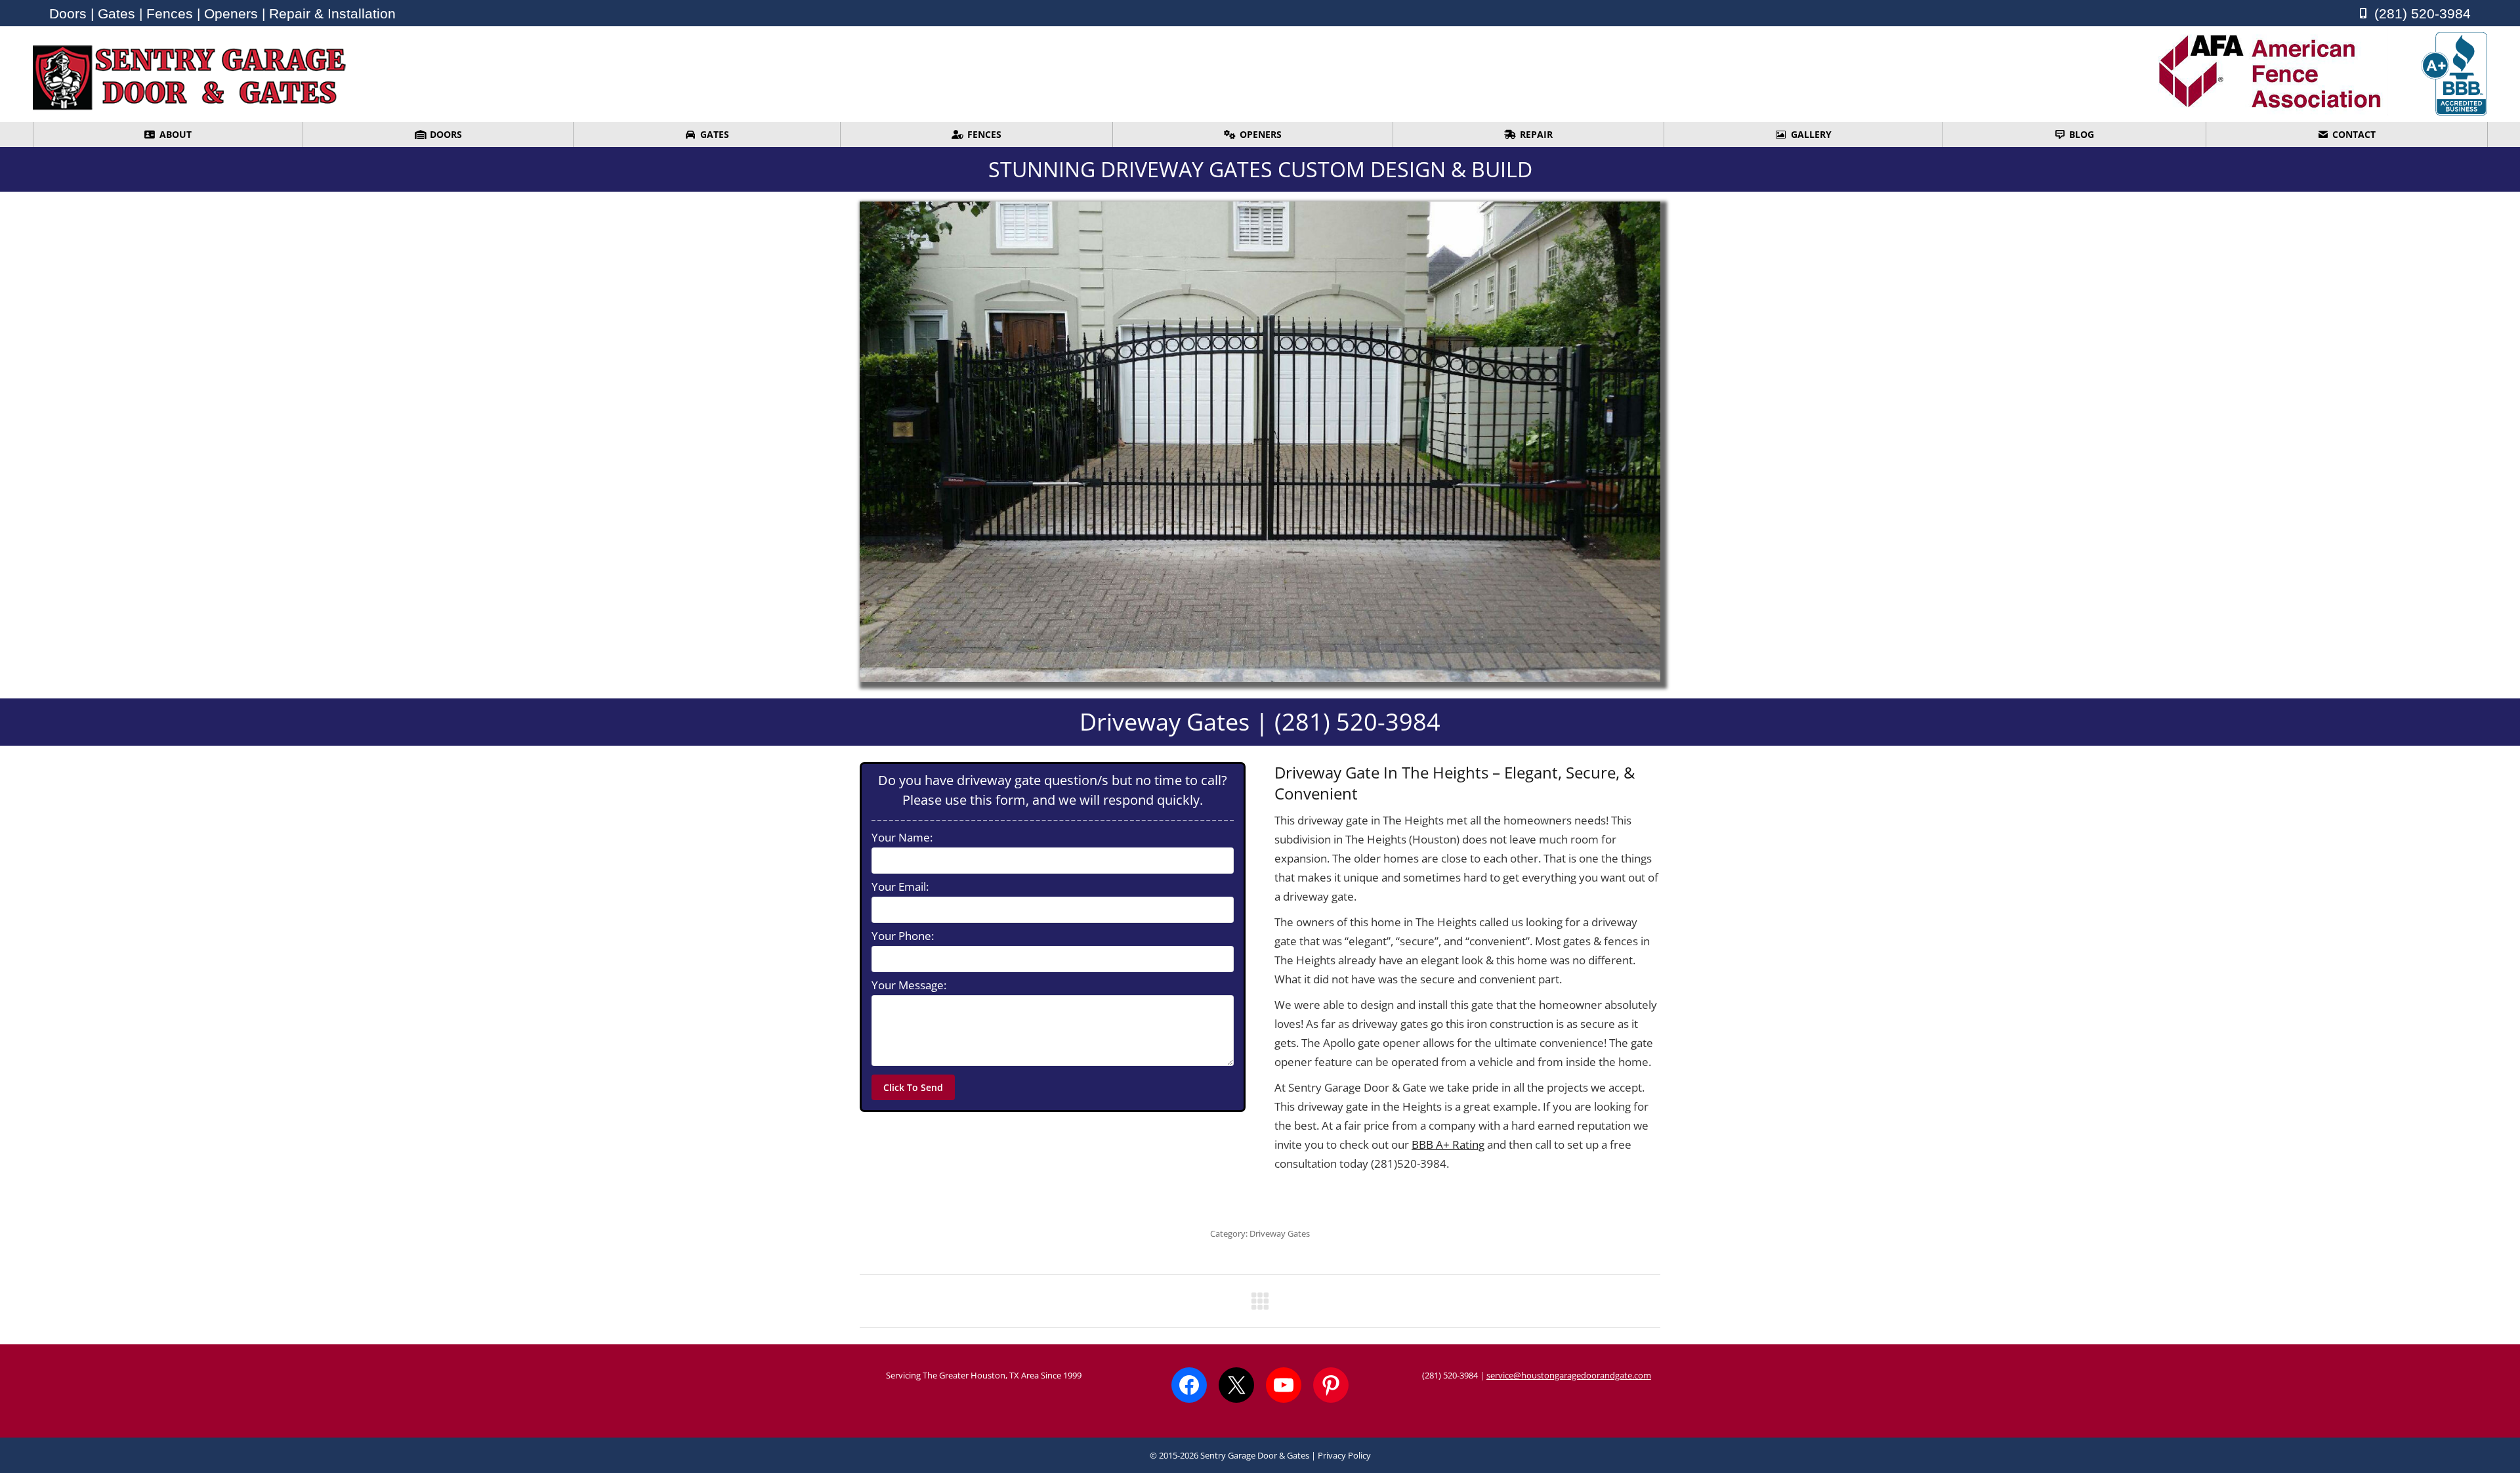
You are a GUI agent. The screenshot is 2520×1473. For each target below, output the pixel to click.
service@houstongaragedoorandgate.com (1569, 1375)
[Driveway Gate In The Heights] (1260, 442)
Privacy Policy (1344, 1455)
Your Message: (909, 985)
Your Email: (900, 887)
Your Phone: (903, 936)
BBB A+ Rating (1448, 1144)
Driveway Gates (1280, 1233)
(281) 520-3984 (1450, 1375)
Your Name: (902, 838)
